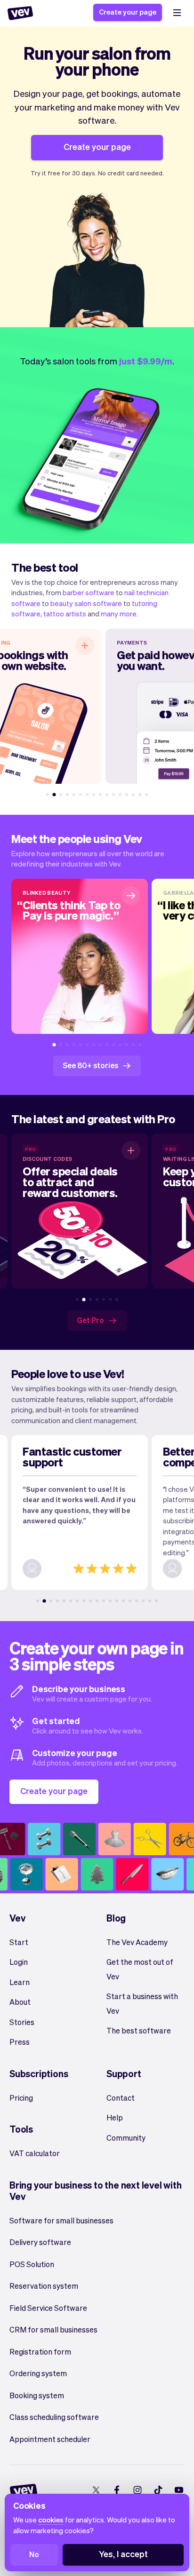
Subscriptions (39, 2073)
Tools (21, 2129)
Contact (121, 2098)
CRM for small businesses (53, 2329)
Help (115, 2117)
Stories (22, 2022)
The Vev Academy (137, 1942)
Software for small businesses (61, 2220)
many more (119, 614)
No (34, 2554)
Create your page (128, 12)
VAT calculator (35, 2153)
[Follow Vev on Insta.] (137, 2490)
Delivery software (40, 2242)
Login (19, 1962)
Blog (116, 1918)
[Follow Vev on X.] (96, 2490)
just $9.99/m (146, 361)
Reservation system (44, 2286)
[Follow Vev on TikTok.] (158, 2490)
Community (126, 2138)
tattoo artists (65, 614)
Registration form (40, 2351)
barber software (89, 592)
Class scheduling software (54, 2417)
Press (20, 2042)
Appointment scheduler (50, 2439)
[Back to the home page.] (20, 13)
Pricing (21, 2098)
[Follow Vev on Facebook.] (117, 2490)
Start (19, 1942)
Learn (20, 1982)
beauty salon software (86, 603)
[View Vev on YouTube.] (179, 2490)
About (20, 2002)
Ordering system (38, 2373)
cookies (51, 2520)
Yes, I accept (123, 2554)
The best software (139, 2030)
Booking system (37, 2395)
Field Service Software (48, 2308)
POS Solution (32, 2264)
